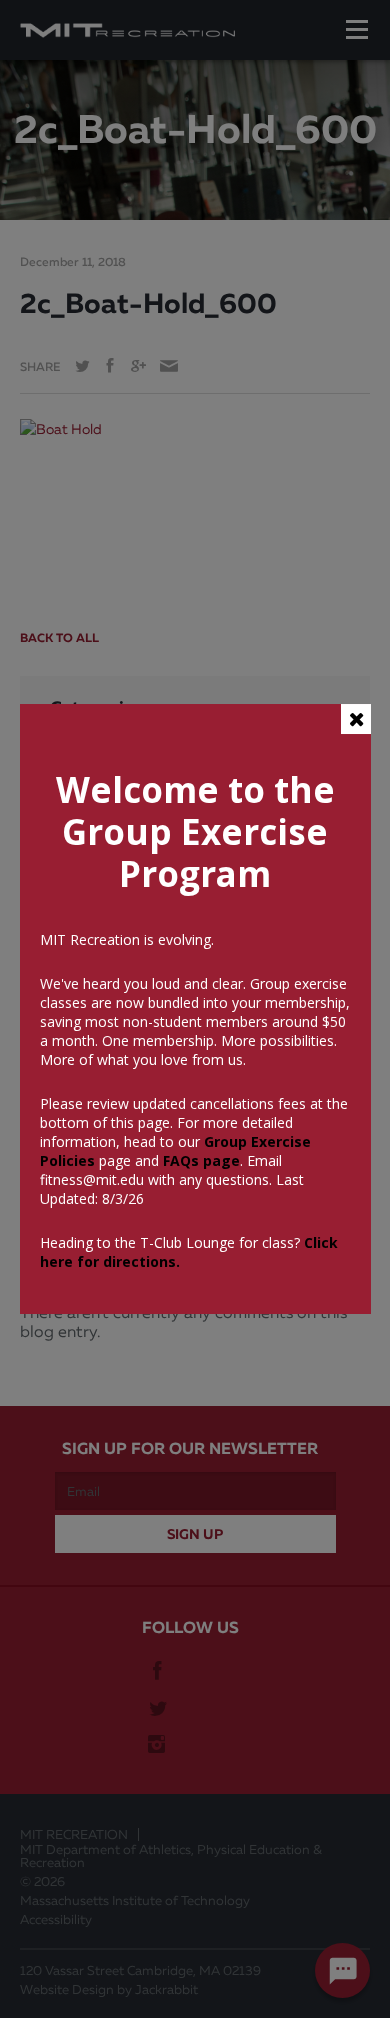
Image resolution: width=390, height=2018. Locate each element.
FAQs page (201, 1160)
